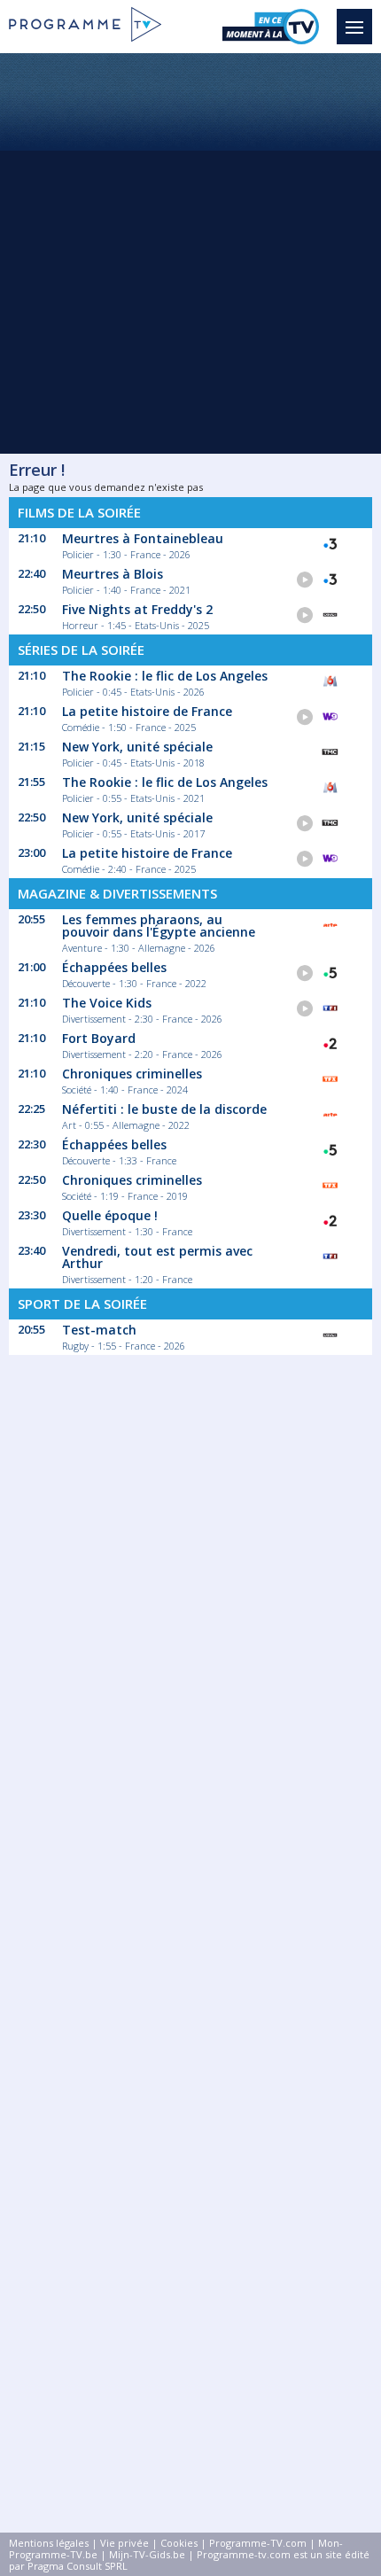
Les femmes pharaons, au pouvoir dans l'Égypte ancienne (159, 926)
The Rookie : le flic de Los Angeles (165, 676)
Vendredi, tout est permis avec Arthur (157, 1257)
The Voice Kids (107, 1003)
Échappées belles (114, 967)
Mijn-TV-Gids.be (147, 2554)
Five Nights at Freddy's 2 (137, 609)
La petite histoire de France (147, 711)
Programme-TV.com (258, 2543)
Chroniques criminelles (132, 1074)
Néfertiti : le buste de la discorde (164, 1109)
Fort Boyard (99, 1038)
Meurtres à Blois (113, 574)
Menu (354, 27)
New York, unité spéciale (137, 747)
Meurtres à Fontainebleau (143, 538)
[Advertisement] (190, 253)
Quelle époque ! (110, 1215)
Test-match (99, 1330)
